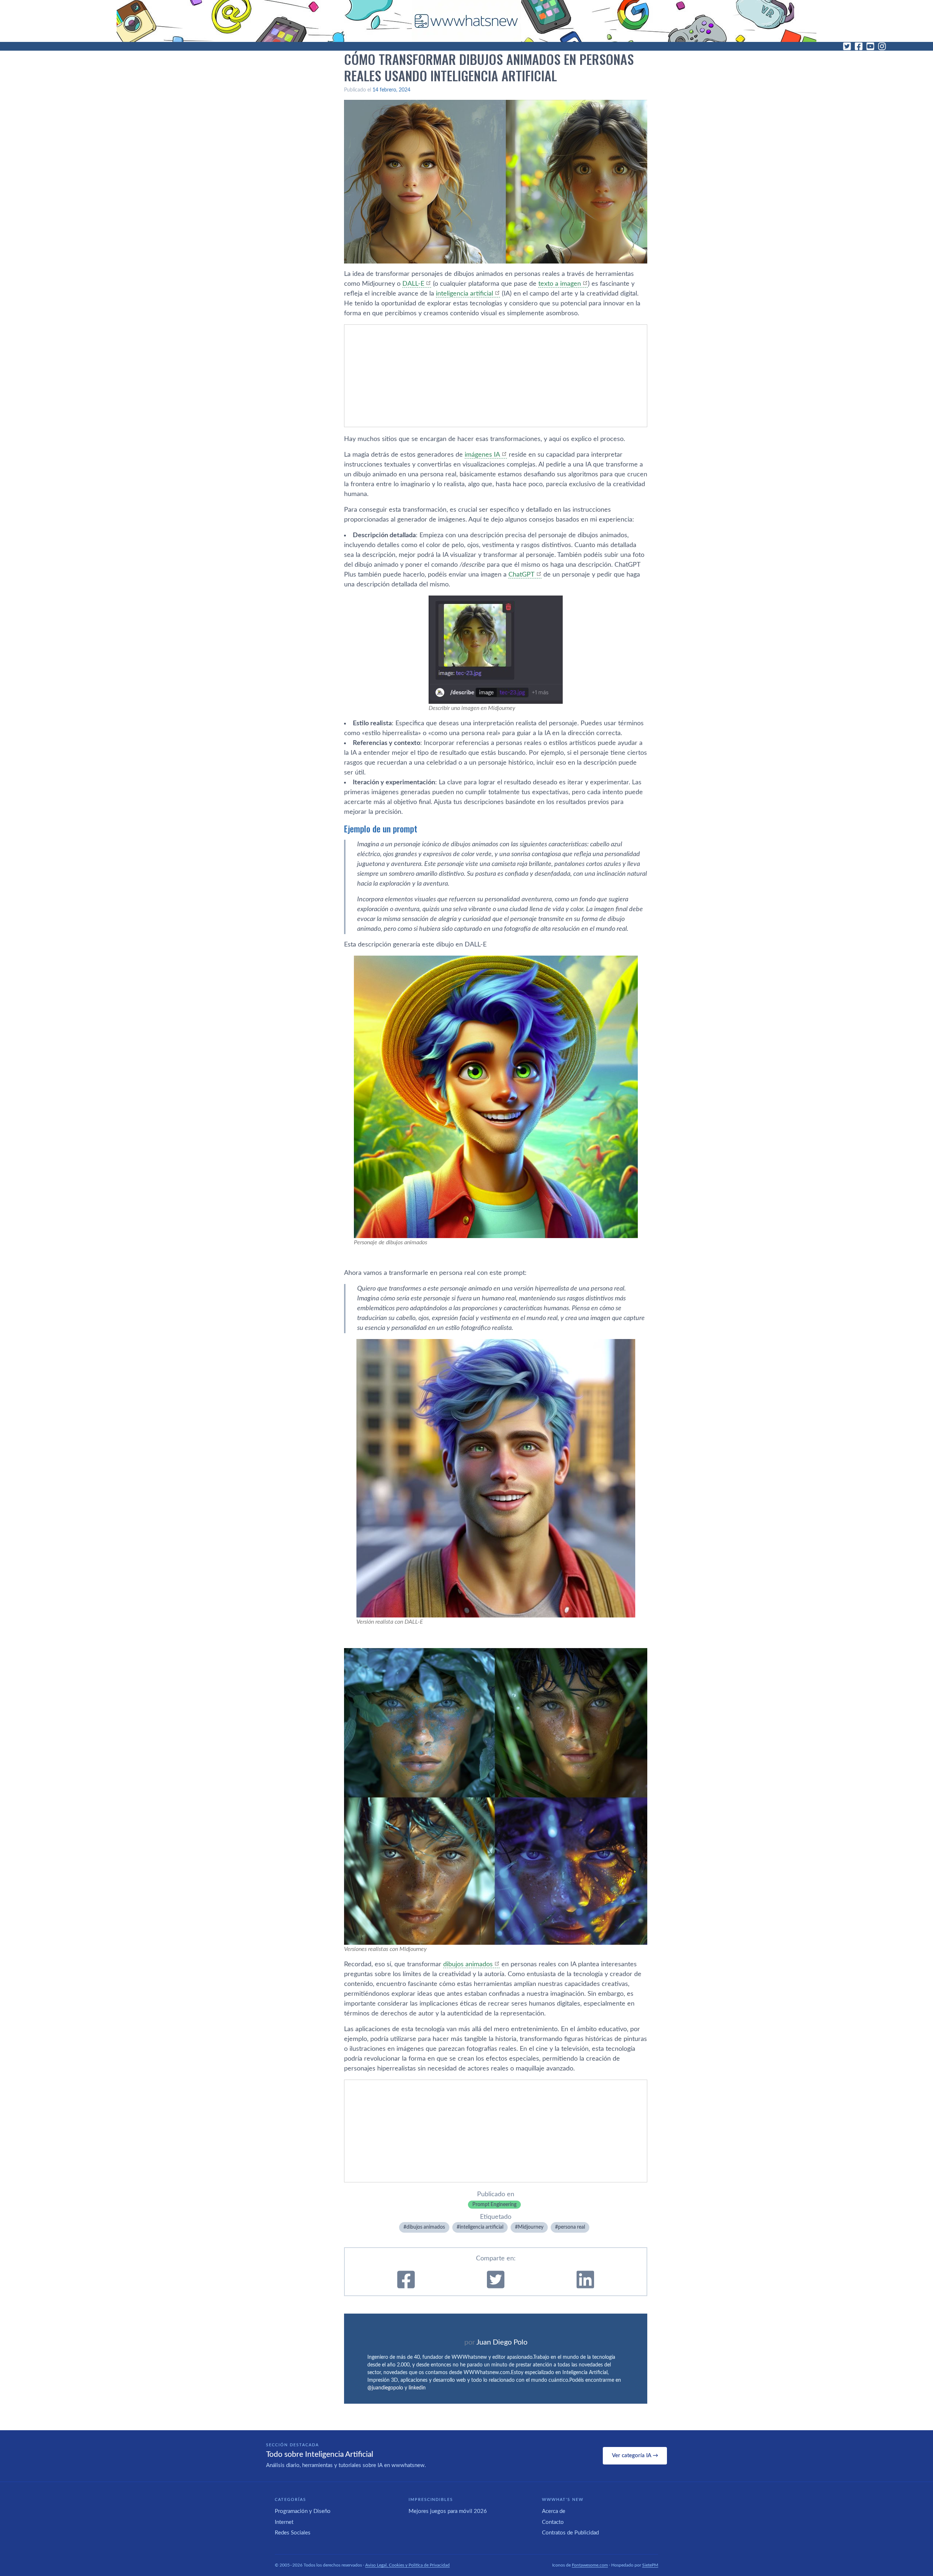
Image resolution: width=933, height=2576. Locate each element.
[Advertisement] (496, 376)
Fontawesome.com (590, 2565)
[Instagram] (882, 46)
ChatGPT (522, 575)
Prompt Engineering (494, 2205)
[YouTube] (870, 46)
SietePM (650, 2565)
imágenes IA (482, 455)
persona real (571, 2227)
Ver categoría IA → (635, 2456)
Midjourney (531, 2227)
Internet (284, 2522)
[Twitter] (847, 46)
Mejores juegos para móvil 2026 (448, 2511)
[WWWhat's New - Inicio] (466, 21)
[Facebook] (859, 46)
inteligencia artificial (464, 294)
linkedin (417, 2388)
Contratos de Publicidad (570, 2533)
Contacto (553, 2522)
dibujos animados (468, 1964)
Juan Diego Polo (502, 2342)
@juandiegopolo (385, 2388)
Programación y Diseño (303, 2511)
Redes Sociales (293, 2533)
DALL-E (413, 284)
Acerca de (554, 2511)
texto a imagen (560, 284)
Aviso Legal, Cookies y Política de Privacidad (407, 2565)
